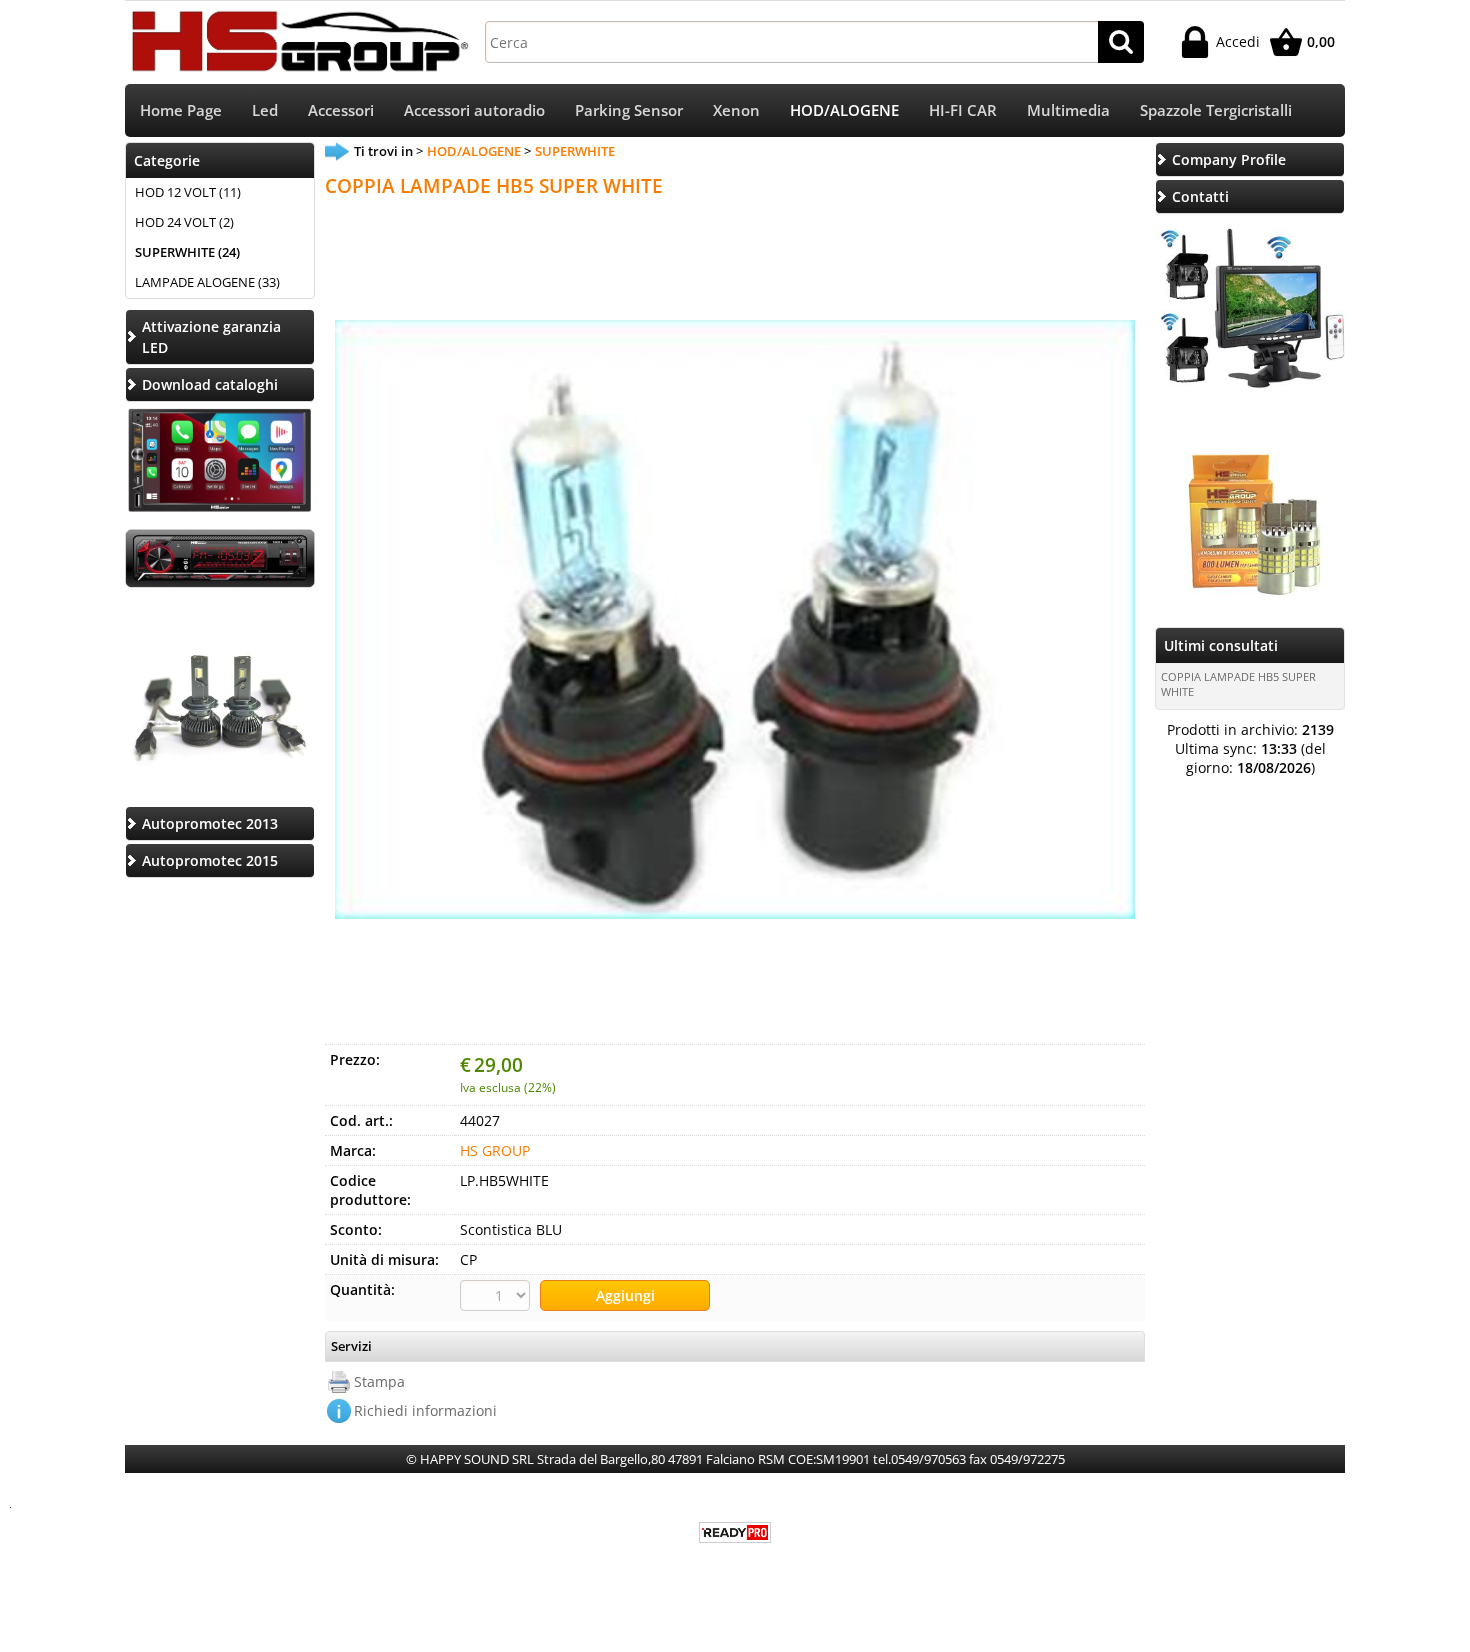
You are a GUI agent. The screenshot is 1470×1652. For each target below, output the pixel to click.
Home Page (181, 110)
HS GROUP (495, 1150)
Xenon (736, 110)
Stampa (379, 1381)
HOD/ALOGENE (844, 110)
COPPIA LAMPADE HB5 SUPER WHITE (1238, 684)
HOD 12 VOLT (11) (188, 192)
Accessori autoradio (474, 110)
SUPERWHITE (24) (187, 252)
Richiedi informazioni (425, 1410)
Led (265, 110)
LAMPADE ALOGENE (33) (207, 282)
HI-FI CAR (963, 110)
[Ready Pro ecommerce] (735, 1532)
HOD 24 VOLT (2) (184, 222)
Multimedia (1068, 110)
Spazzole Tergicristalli (1216, 110)
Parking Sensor (629, 110)
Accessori (341, 110)
